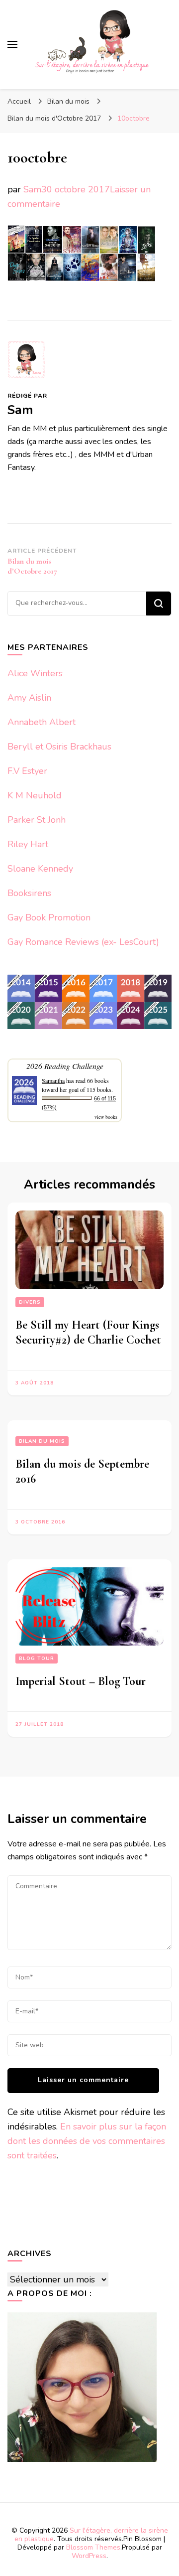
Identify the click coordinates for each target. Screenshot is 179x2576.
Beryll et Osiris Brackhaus (59, 747)
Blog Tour (37, 1659)
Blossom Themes (93, 2547)
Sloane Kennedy (40, 869)
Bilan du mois (68, 101)
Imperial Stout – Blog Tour (81, 1681)
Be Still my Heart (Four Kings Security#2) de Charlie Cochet (88, 1332)
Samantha (53, 1080)
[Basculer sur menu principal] (12, 44)
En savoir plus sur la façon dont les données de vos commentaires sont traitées (87, 2141)
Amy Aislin (29, 698)
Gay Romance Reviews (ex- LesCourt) (83, 942)
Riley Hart (28, 844)
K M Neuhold (35, 795)
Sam (32, 189)
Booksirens (29, 893)
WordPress (89, 2556)
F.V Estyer (27, 771)
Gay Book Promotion (49, 917)
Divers (30, 1302)
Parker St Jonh (37, 820)
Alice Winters (35, 673)
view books (106, 1117)
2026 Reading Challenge (65, 1066)
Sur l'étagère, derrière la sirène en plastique (91, 2535)
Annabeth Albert (42, 722)
